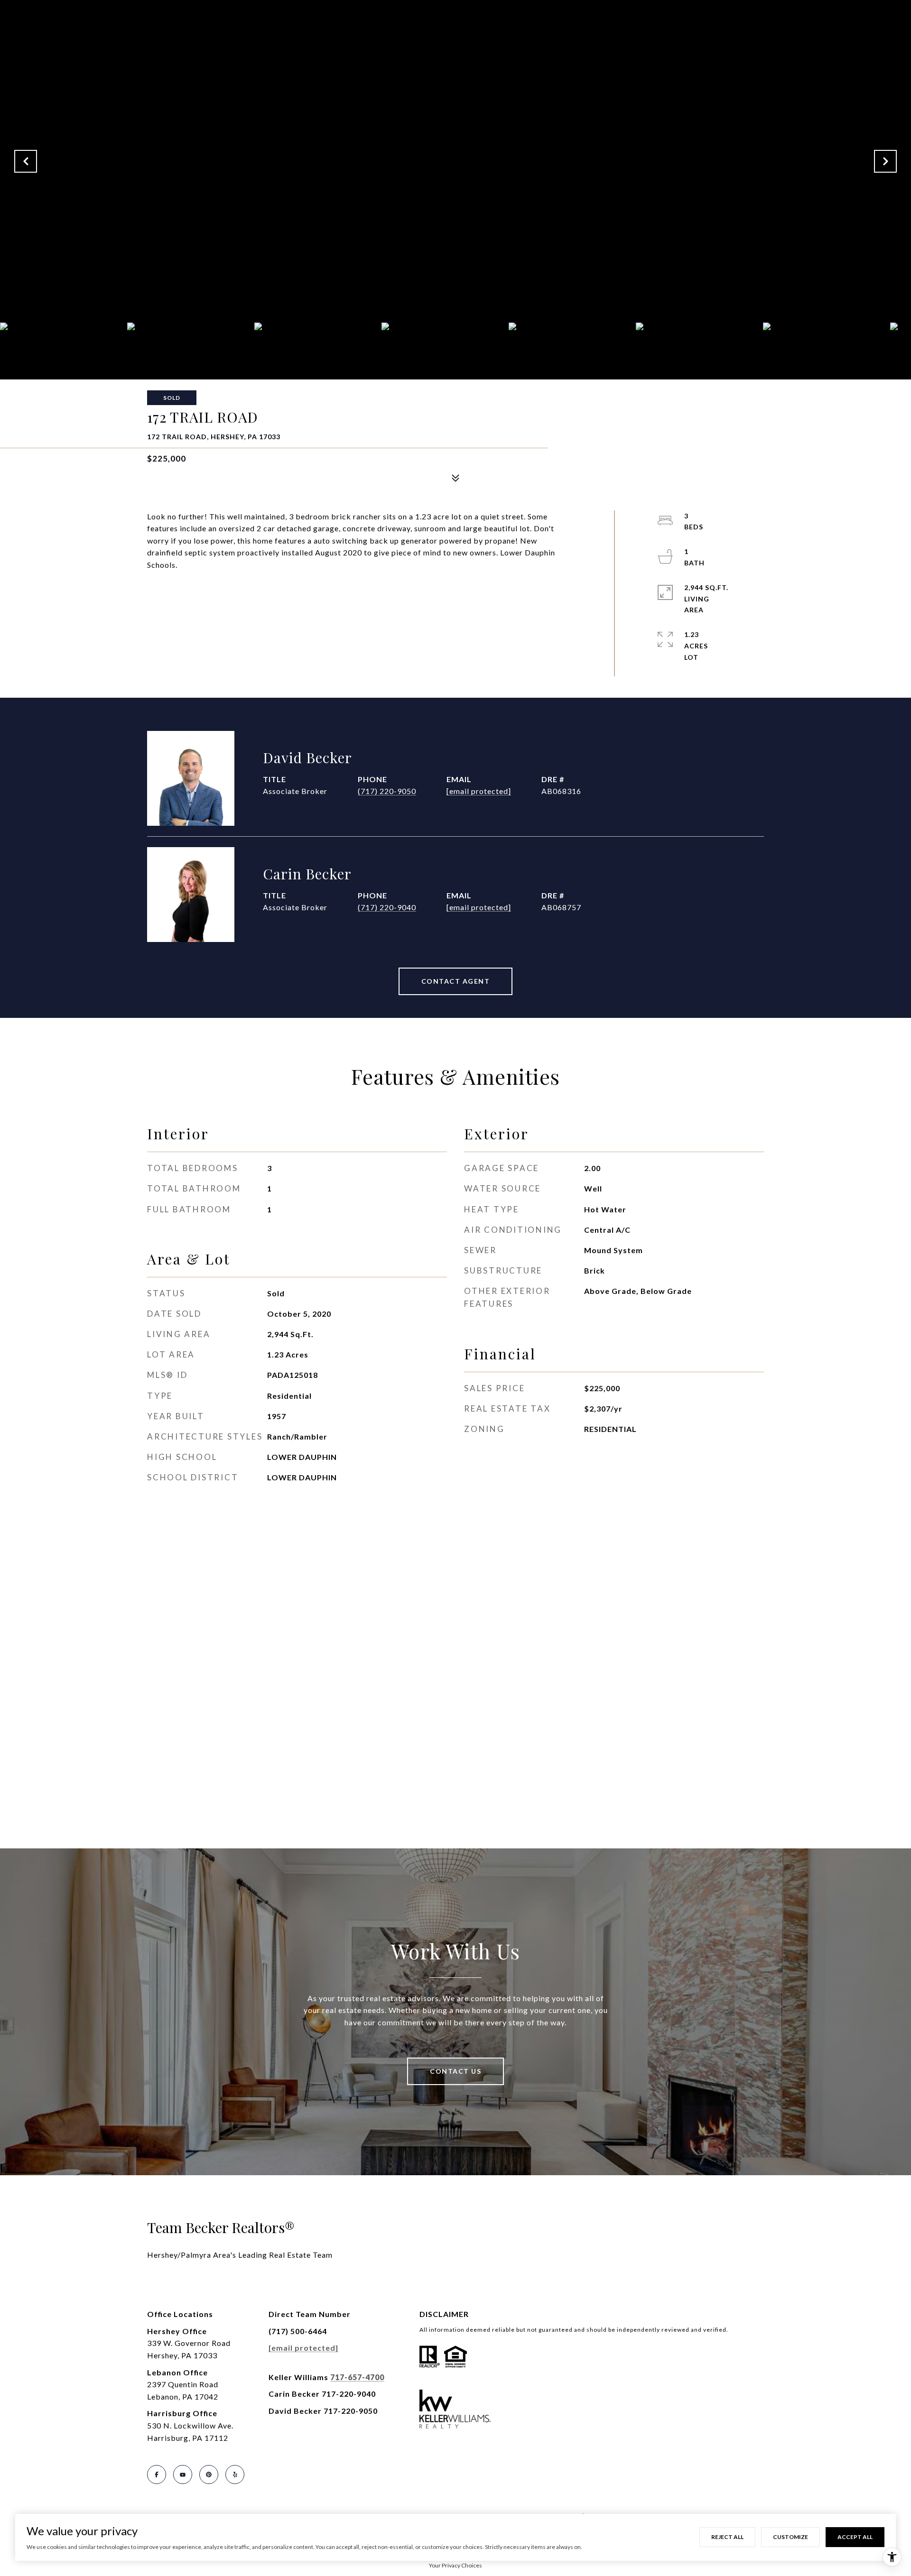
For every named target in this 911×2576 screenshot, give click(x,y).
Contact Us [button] (455, 2071)
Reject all (727, 2537)
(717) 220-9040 (387, 907)
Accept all (855, 2537)
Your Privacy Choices (455, 2565)
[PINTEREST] (209, 2474)
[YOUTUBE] (183, 2474)
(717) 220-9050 (387, 791)
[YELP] (235, 2474)
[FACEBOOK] (157, 2474)
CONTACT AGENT (456, 981)
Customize (790, 2537)
